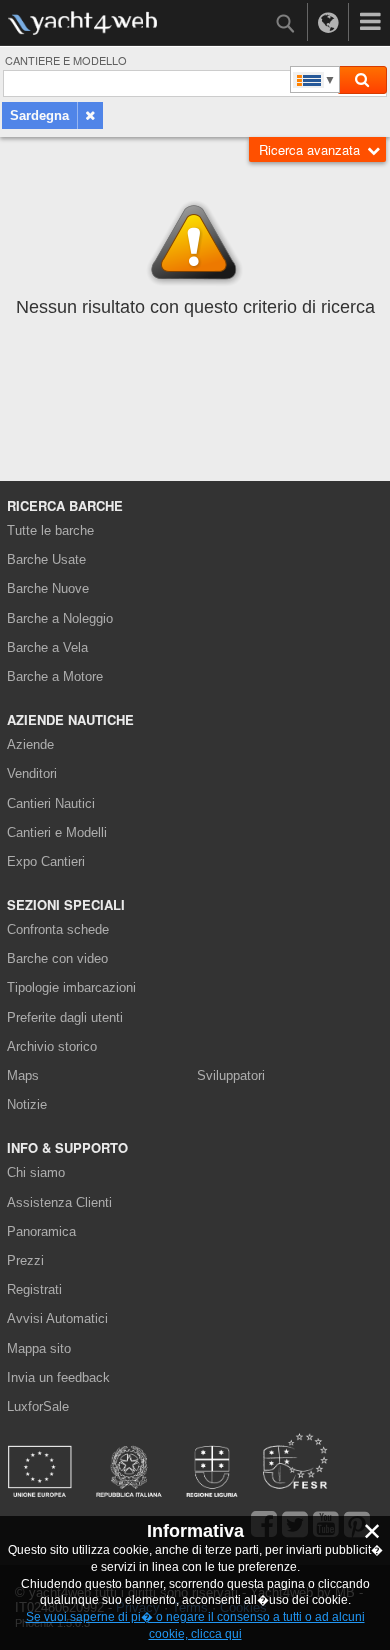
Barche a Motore (55, 676)
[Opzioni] (370, 22)
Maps (23, 1075)
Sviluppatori (234, 1075)
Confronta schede (58, 929)
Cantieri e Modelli (57, 832)
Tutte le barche (50, 530)
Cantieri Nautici (51, 803)
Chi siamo (36, 1172)
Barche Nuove (48, 588)
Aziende (30, 744)
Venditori (32, 773)
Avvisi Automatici (57, 1318)
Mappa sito (39, 1348)
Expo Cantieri (46, 861)
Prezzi (25, 1260)
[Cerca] (362, 80)
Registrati (34, 1289)
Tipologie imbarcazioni (71, 987)
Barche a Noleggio (60, 618)
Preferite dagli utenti (65, 1017)
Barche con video (57, 958)
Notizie (27, 1104)
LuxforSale (38, 1406)
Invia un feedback (58, 1377)
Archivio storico (52, 1046)
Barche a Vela (47, 647)
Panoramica (41, 1231)
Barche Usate (46, 559)
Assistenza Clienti (59, 1202)
